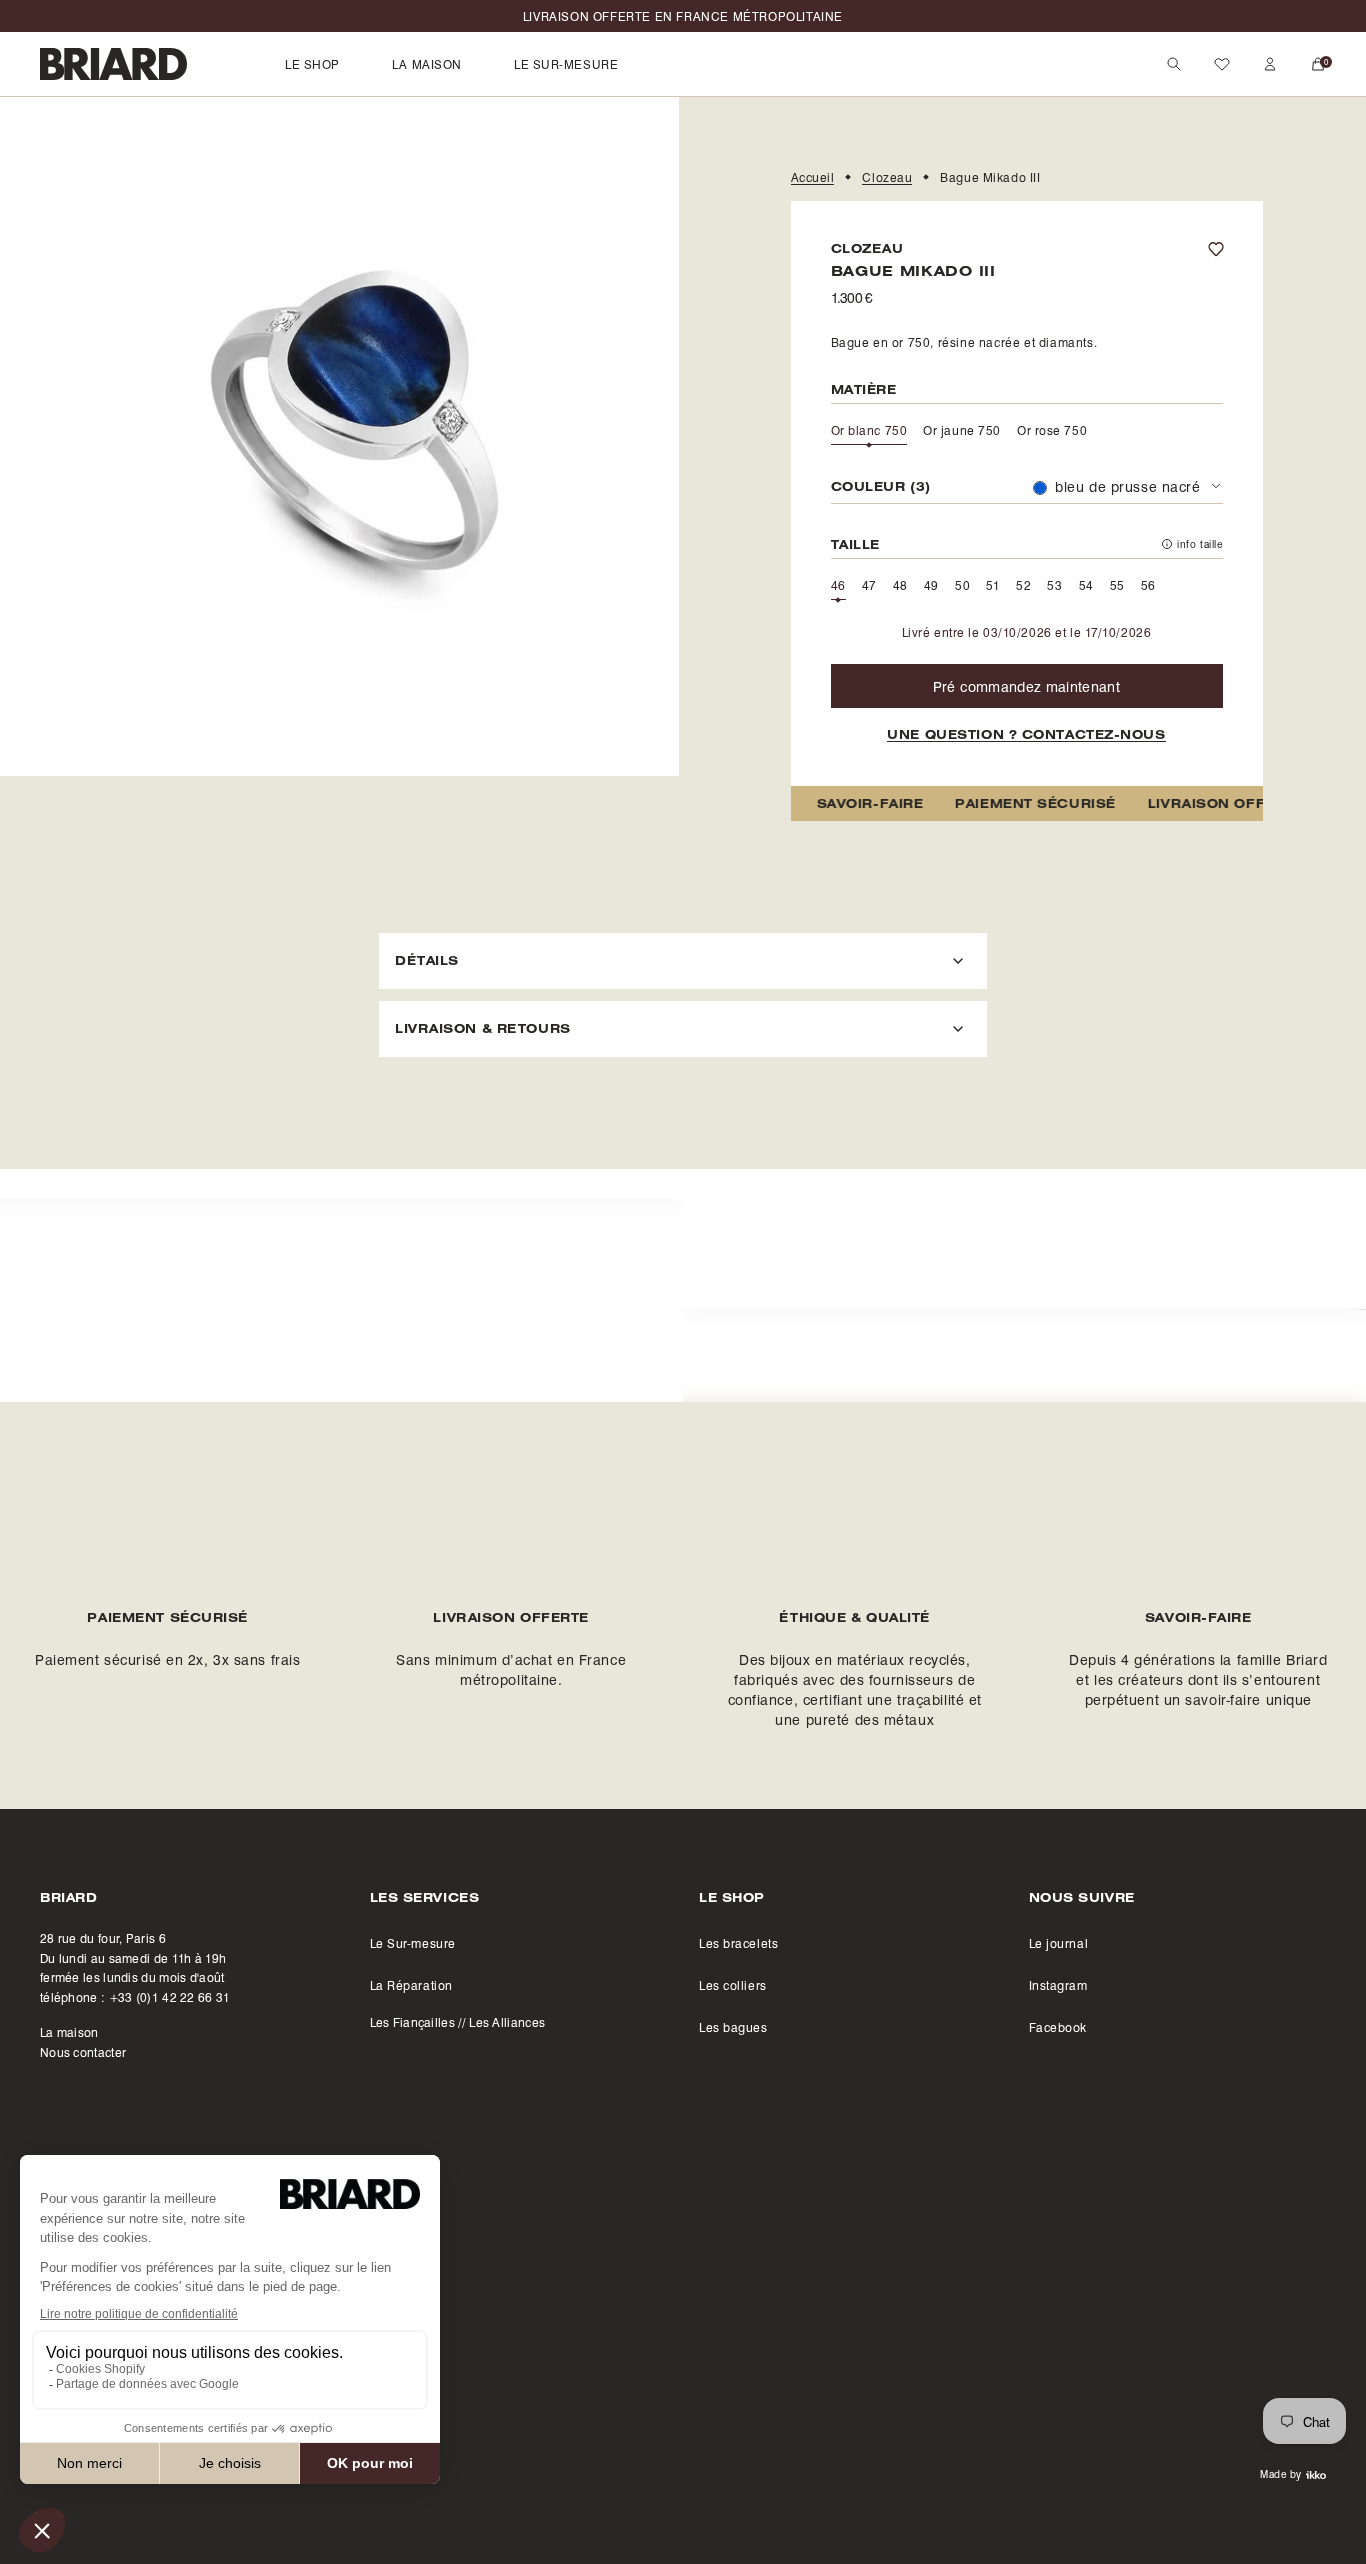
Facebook (1058, 2027)
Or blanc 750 (869, 430)
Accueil (813, 177)
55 (1117, 585)
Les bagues (733, 2027)
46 (838, 585)
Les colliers (733, 1985)
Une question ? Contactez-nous (1026, 734)
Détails (427, 960)
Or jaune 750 (962, 430)
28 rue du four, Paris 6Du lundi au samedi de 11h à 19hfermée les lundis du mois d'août (133, 1957)
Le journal (1059, 1943)
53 (1054, 585)
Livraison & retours (483, 1028)
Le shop (312, 64)
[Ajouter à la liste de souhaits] (1225, 249)
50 (962, 585)
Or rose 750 (1052, 430)
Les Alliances (507, 2022)
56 (1148, 585)
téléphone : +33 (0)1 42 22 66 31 (135, 1997)
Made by (1281, 2474)
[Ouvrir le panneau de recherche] (1174, 64)
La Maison (427, 64)
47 (869, 585)
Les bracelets (738, 1943)
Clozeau (887, 177)
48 (900, 585)
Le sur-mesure (566, 64)
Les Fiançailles (413, 2022)
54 (1086, 585)
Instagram (1058, 1985)
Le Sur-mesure (413, 1943)
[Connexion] (1270, 64)
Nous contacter (83, 2052)
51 (993, 585)
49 (931, 585)
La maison (69, 2032)
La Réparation (411, 1985)
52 (1023, 585)
